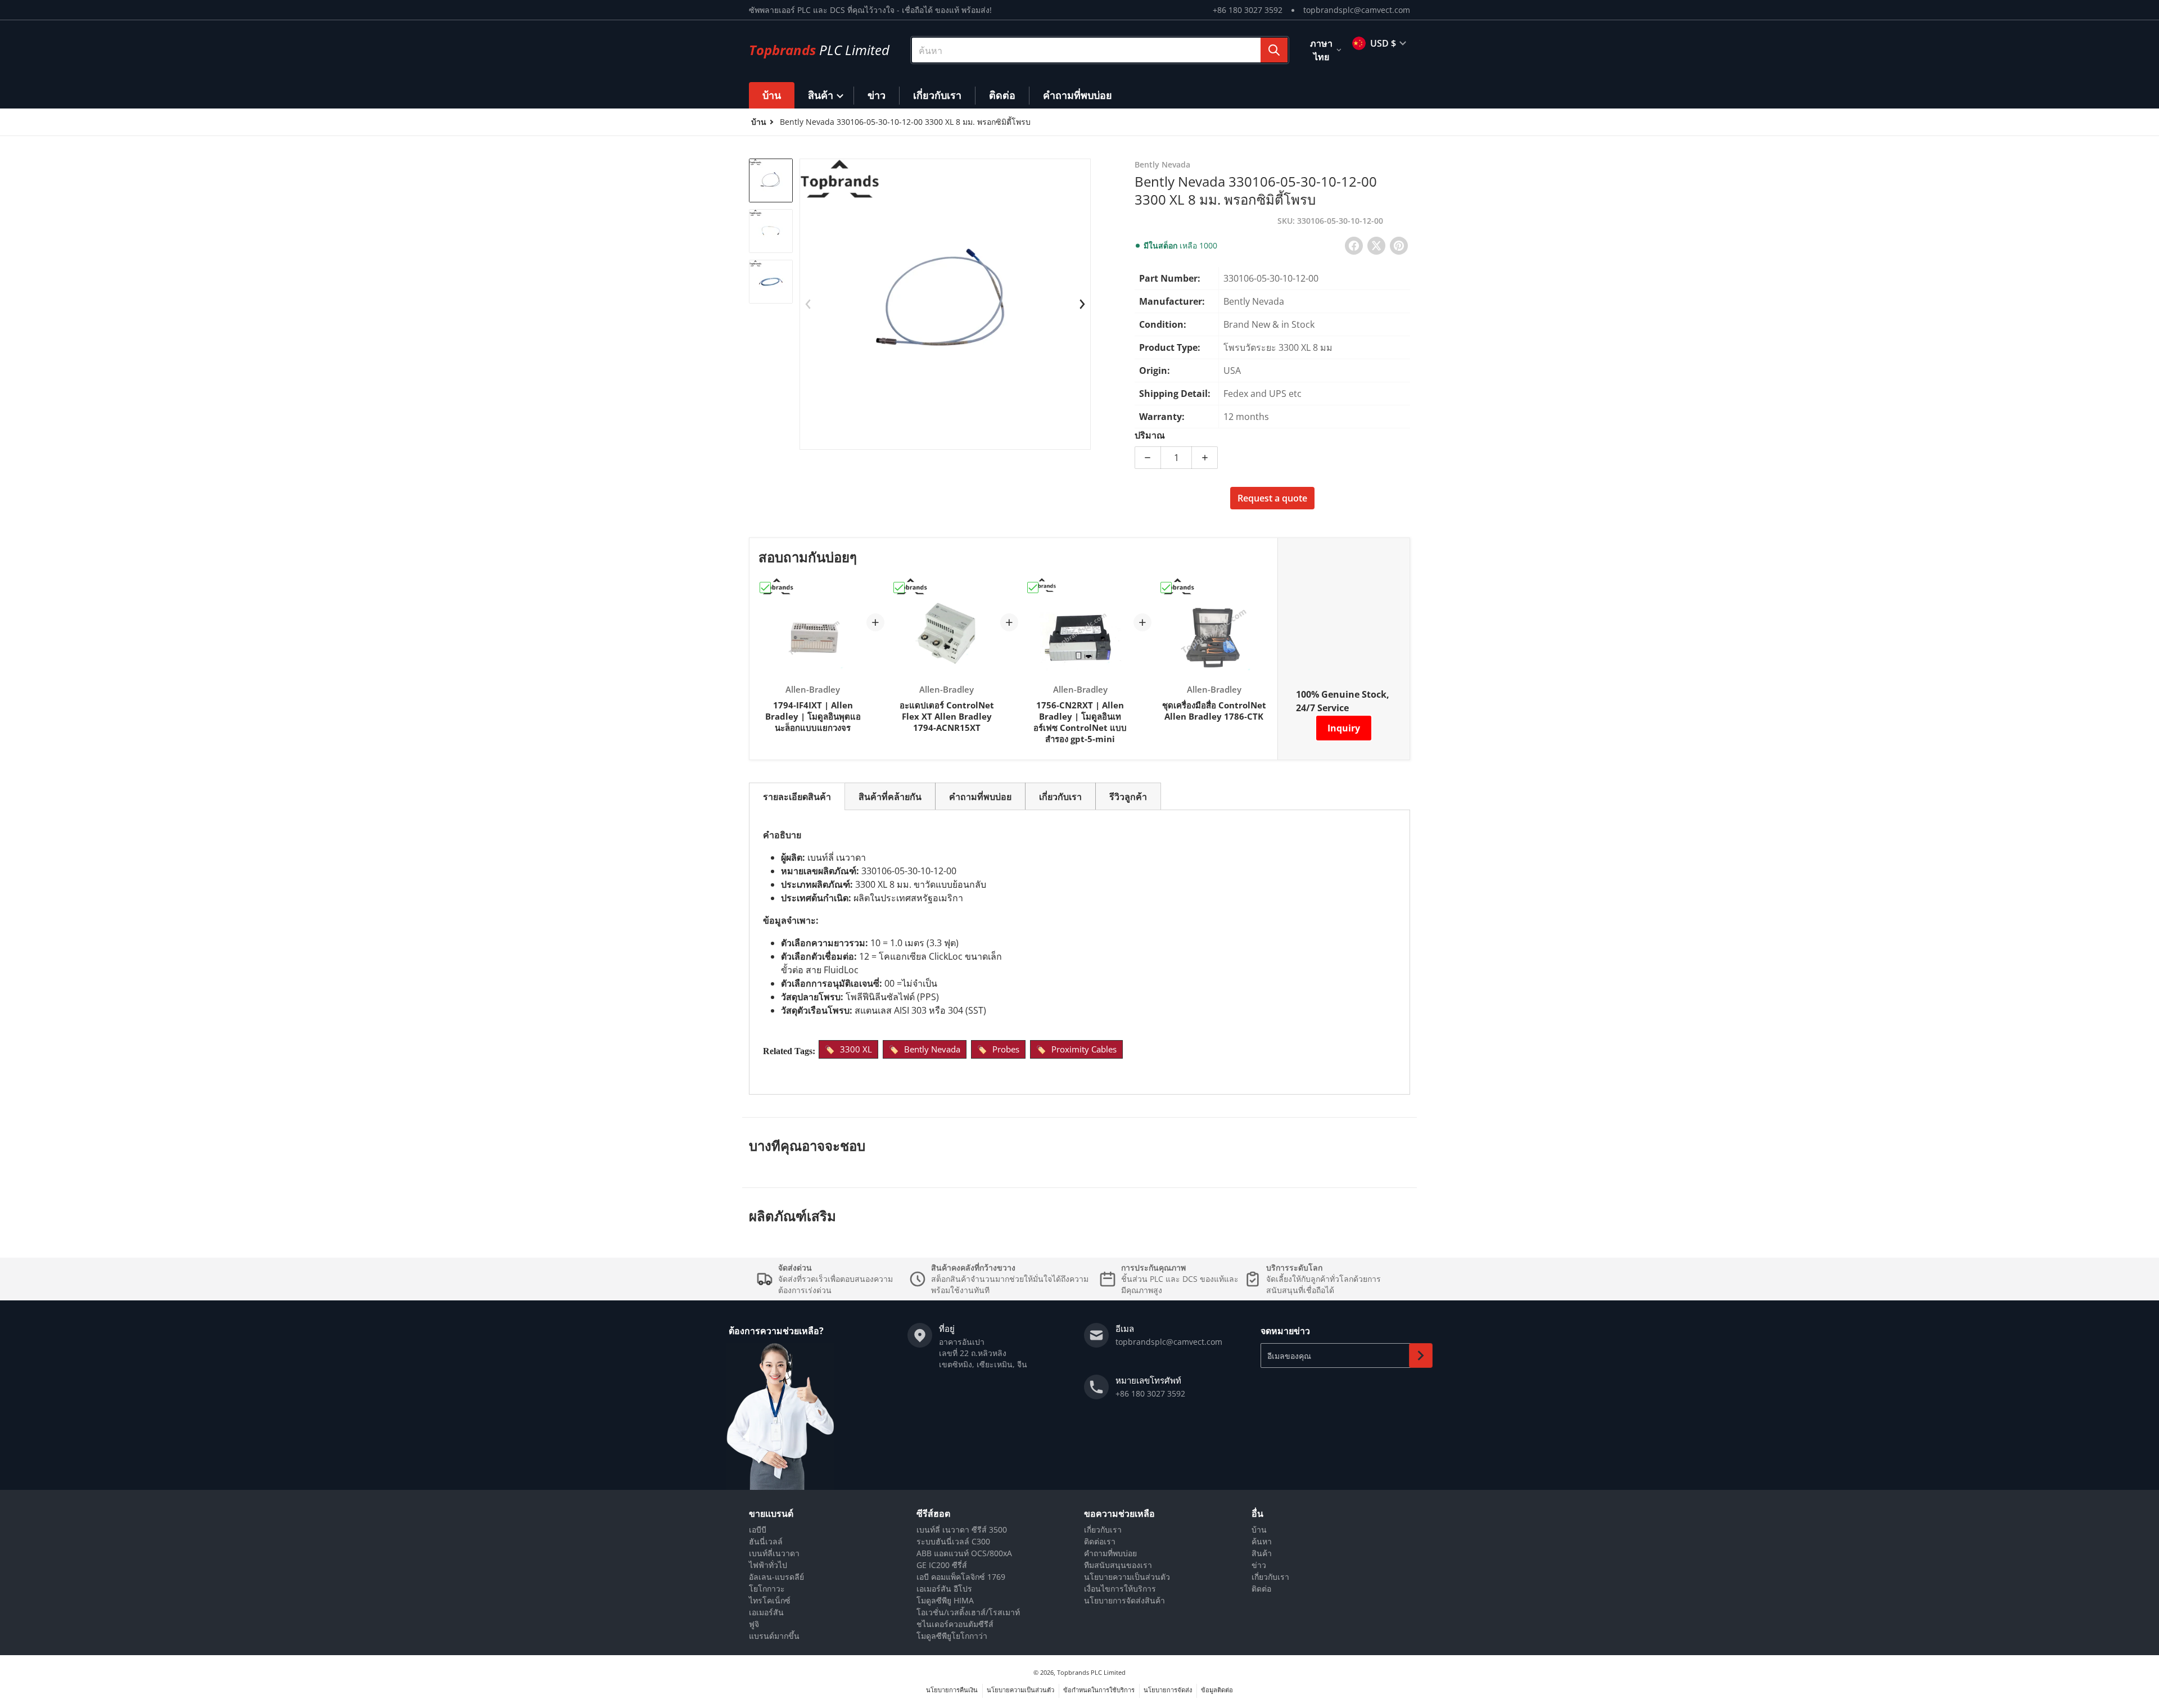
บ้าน (1259, 1529)
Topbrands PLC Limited (1091, 1672)
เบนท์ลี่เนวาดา (774, 1553)
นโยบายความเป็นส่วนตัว (1127, 1577)
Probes (1006, 1049)
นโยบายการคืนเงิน (952, 1690)
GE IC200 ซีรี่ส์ (942, 1565)
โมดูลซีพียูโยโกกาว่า (952, 1636)
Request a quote (1272, 498)
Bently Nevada (932, 1049)
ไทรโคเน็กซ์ (770, 1600)
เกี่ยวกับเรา (1103, 1529)
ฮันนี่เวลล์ (766, 1541)
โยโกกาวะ (767, 1589)
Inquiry (1344, 728)
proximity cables (1084, 1049)
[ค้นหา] (1274, 50)
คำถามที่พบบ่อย (1110, 1553)
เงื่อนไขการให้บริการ (1120, 1589)
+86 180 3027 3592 (1248, 10)
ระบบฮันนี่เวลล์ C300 (953, 1541)
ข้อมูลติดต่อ (1217, 1690)
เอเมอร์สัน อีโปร (944, 1589)
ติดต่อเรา (1100, 1541)
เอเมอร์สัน (766, 1612)
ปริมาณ (1150, 435)
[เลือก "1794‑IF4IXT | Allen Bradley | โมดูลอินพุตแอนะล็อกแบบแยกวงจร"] (765, 588)
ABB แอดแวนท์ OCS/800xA (964, 1553)
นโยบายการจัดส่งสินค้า (1124, 1600)
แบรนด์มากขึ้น (774, 1636)
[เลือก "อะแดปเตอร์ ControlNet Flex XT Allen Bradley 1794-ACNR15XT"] (899, 588)
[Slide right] (1082, 304)
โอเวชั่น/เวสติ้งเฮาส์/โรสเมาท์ (968, 1612)
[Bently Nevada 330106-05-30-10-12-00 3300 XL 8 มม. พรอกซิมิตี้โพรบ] (771, 180)
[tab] (797, 796)
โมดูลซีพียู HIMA (945, 1600)
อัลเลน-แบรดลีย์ (776, 1577)
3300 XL (856, 1049)
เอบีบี (758, 1529)
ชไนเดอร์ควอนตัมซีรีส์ (955, 1624)
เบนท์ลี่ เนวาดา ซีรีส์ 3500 (962, 1529)
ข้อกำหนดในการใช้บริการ (1099, 1690)
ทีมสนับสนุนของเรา (1118, 1565)
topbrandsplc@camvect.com (1357, 10)
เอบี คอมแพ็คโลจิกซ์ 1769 (961, 1577)
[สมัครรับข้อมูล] (1421, 1355)
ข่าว (1259, 1565)
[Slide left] (808, 304)
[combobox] (1100, 50)
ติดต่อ (1261, 1589)
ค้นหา (1262, 1541)
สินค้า (1262, 1553)
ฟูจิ (754, 1624)
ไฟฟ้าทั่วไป (768, 1565)
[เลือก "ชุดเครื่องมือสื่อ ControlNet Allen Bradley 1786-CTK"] (1166, 588)
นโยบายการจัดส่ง (1168, 1690)
